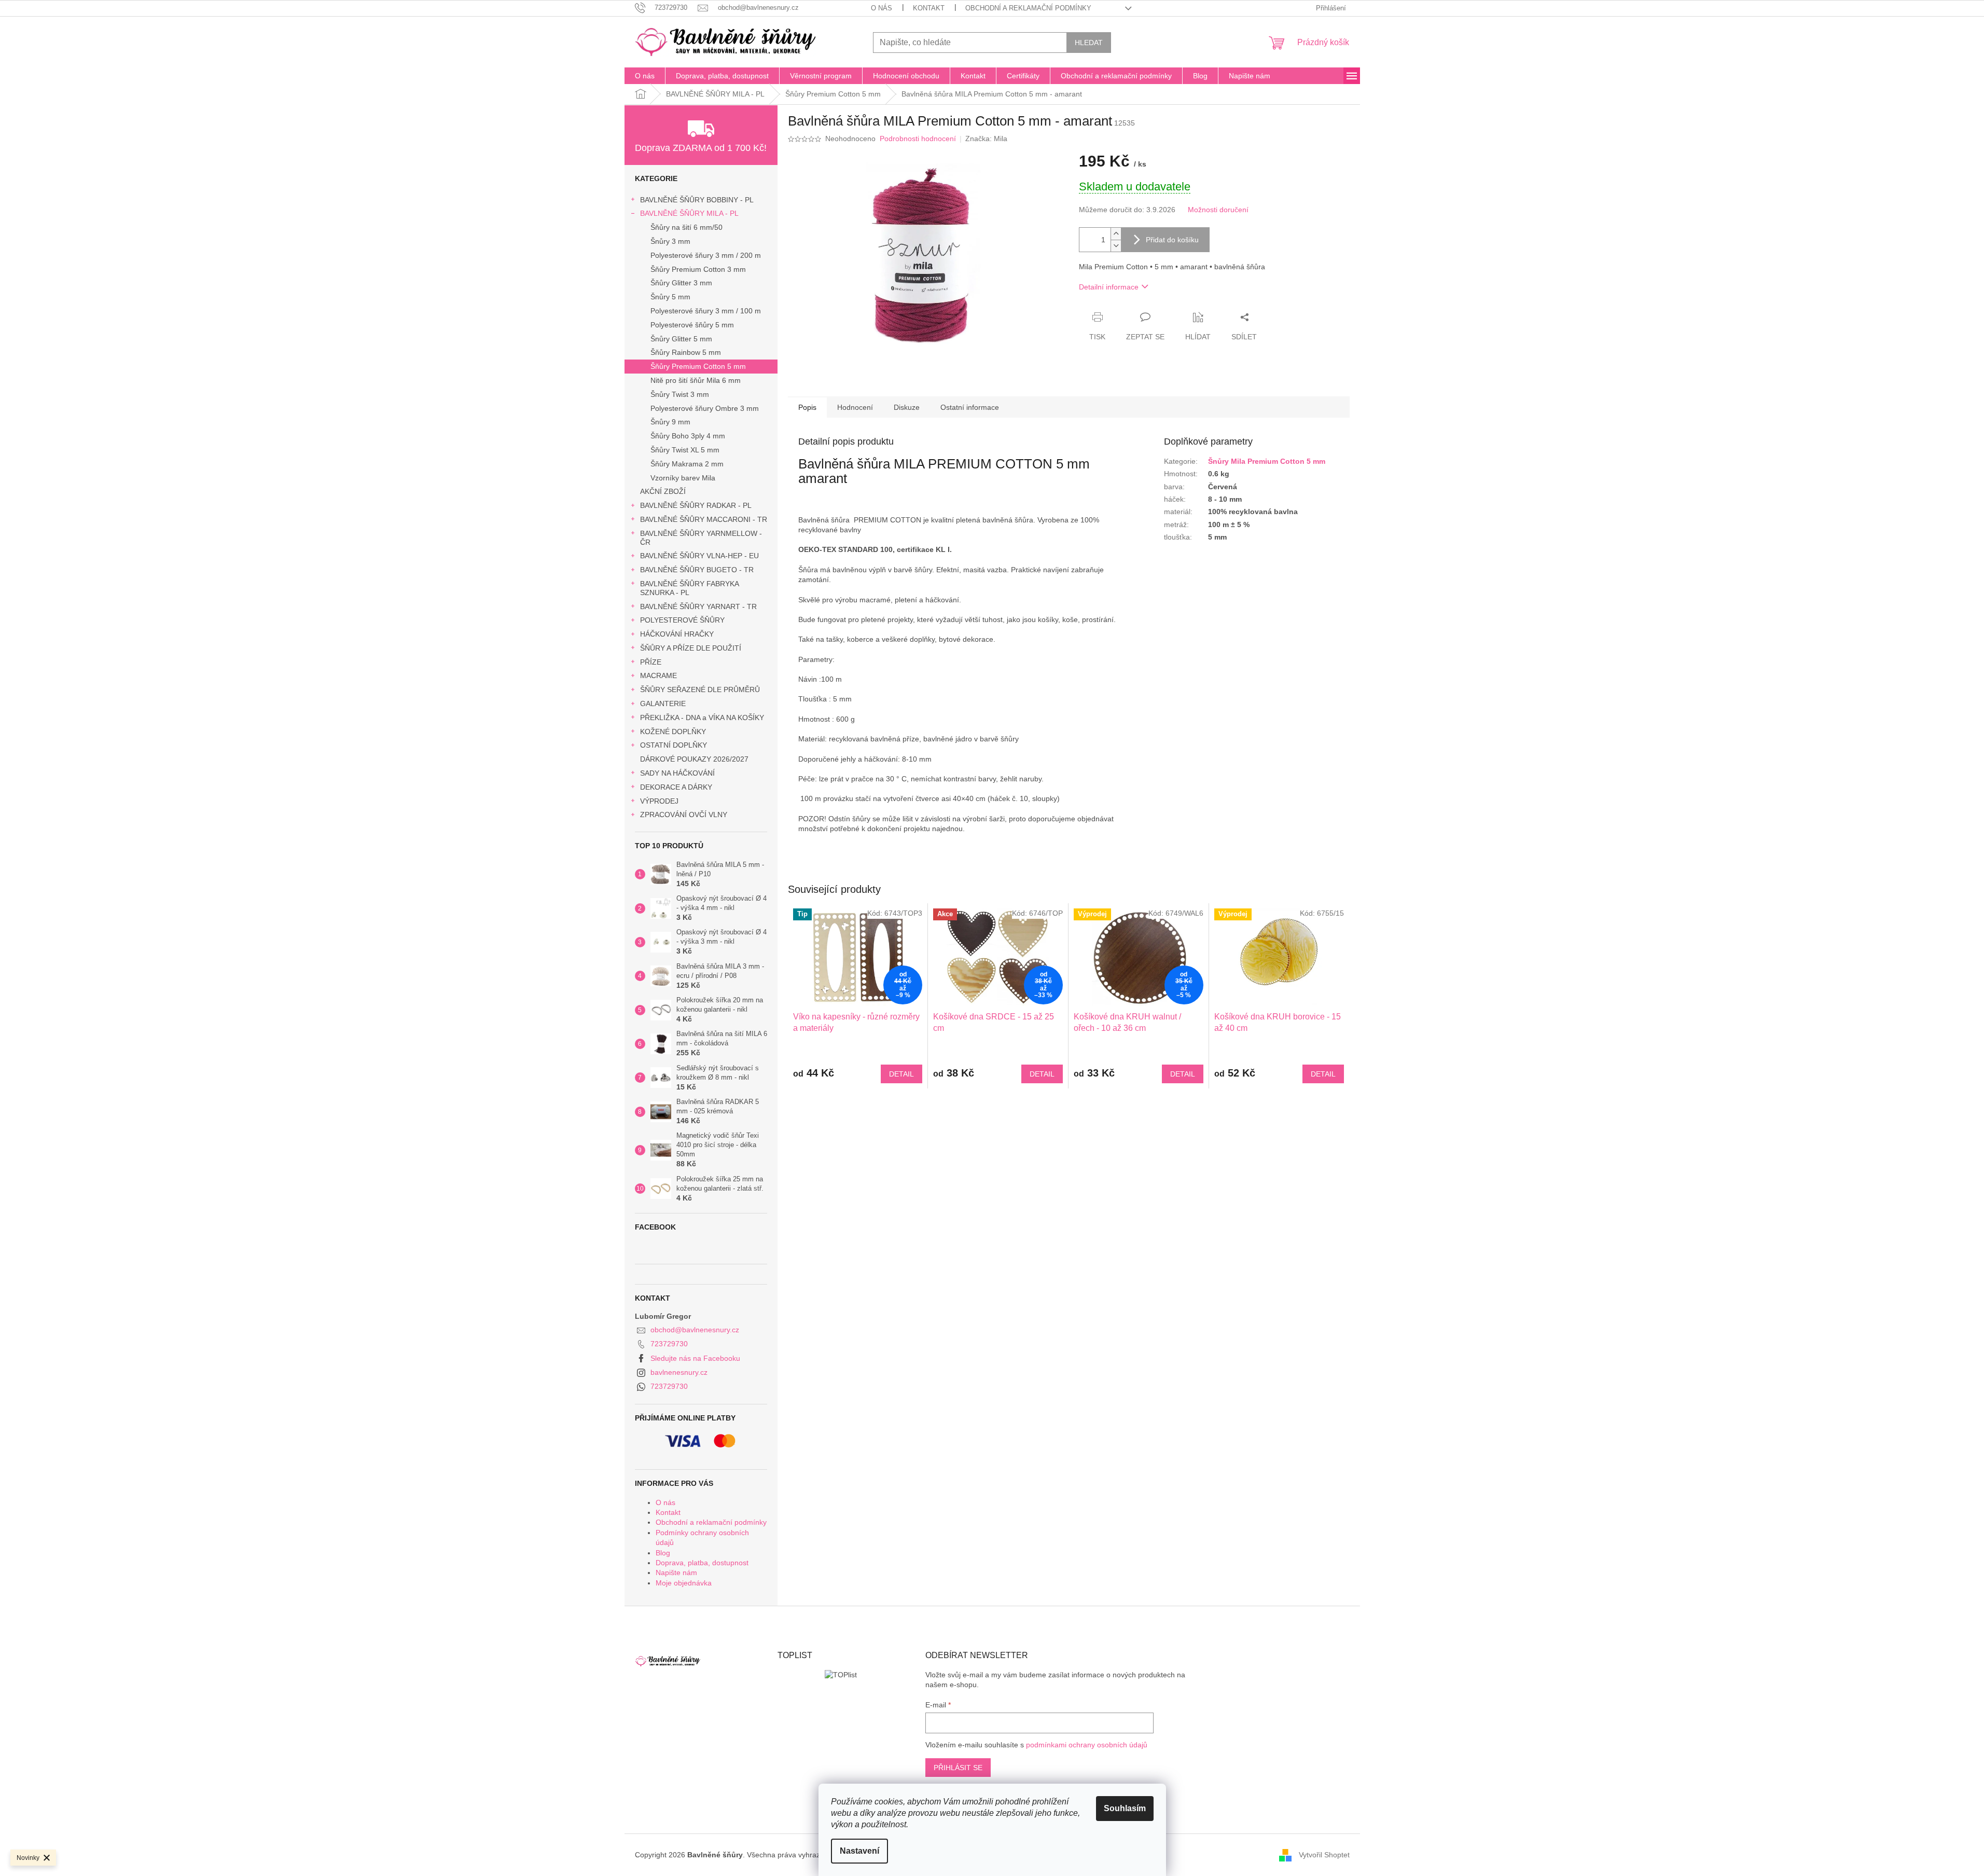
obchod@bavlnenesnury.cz (695, 1330)
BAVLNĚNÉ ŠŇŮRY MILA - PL (689, 213)
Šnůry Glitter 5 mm (681, 339)
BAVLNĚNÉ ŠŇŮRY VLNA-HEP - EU (699, 556)
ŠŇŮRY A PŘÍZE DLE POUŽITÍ (691, 648)
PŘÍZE (651, 662)
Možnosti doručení (1218, 210)
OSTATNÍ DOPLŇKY (674, 745)
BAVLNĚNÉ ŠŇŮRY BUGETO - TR (697, 570)
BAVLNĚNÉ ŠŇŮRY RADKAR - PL (696, 505)
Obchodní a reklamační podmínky (1028, 8)
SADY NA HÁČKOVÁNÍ (677, 773)
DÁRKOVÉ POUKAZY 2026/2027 (694, 759)
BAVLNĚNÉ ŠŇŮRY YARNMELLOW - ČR (701, 538)
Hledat (1089, 43)
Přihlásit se (958, 1768)
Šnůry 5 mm (670, 297)
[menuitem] (645, 76)
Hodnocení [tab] (855, 407)
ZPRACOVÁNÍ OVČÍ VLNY (684, 815)
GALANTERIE (663, 703)
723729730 (669, 1344)
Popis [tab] (807, 407)
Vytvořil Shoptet (1324, 1855)
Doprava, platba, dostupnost (702, 1563)
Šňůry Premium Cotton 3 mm (698, 269)
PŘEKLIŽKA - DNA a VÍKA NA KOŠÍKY (702, 718)
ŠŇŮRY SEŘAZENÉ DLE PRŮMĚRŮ (700, 689)
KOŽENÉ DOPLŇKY (673, 732)
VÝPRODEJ (659, 801)
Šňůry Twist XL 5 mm (685, 450)
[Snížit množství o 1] (1116, 246)
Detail (901, 1074)
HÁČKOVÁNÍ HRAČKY (677, 634)
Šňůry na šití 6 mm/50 (686, 227)
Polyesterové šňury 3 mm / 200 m (706, 255)
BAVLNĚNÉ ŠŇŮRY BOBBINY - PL (697, 200)
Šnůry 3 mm (670, 241)
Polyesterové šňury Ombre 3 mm (705, 408)
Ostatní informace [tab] (970, 407)
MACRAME (658, 675)
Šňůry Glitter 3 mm (681, 283)
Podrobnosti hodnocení (918, 139)
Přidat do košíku (1172, 240)
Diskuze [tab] (907, 407)
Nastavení (859, 1851)
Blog (663, 1553)
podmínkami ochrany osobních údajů (1087, 1745)
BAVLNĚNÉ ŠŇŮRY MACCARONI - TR (704, 519)
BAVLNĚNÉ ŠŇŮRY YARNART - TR (698, 606)
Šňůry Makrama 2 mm (687, 464)
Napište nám (676, 1572)
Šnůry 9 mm (670, 422)
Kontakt (929, 8)
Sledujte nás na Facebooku (695, 1358)
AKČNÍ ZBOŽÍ (663, 491)
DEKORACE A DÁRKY (676, 787)
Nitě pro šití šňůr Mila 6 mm (696, 380)
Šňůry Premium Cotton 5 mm (698, 366)
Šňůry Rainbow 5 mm (686, 352)
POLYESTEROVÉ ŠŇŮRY (682, 620)
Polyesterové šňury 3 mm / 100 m (706, 311)
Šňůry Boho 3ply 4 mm (688, 436)
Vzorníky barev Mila (683, 478)
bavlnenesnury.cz (679, 1372)
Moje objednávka (684, 1583)
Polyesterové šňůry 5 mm (692, 325)
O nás (882, 8)
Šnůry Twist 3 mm (680, 394)
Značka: (986, 139)
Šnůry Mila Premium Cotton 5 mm (1267, 461)
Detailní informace (1109, 287)
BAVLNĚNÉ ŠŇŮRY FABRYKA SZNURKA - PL (689, 588)
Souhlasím (1125, 1808)
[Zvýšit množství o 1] (1116, 234)
